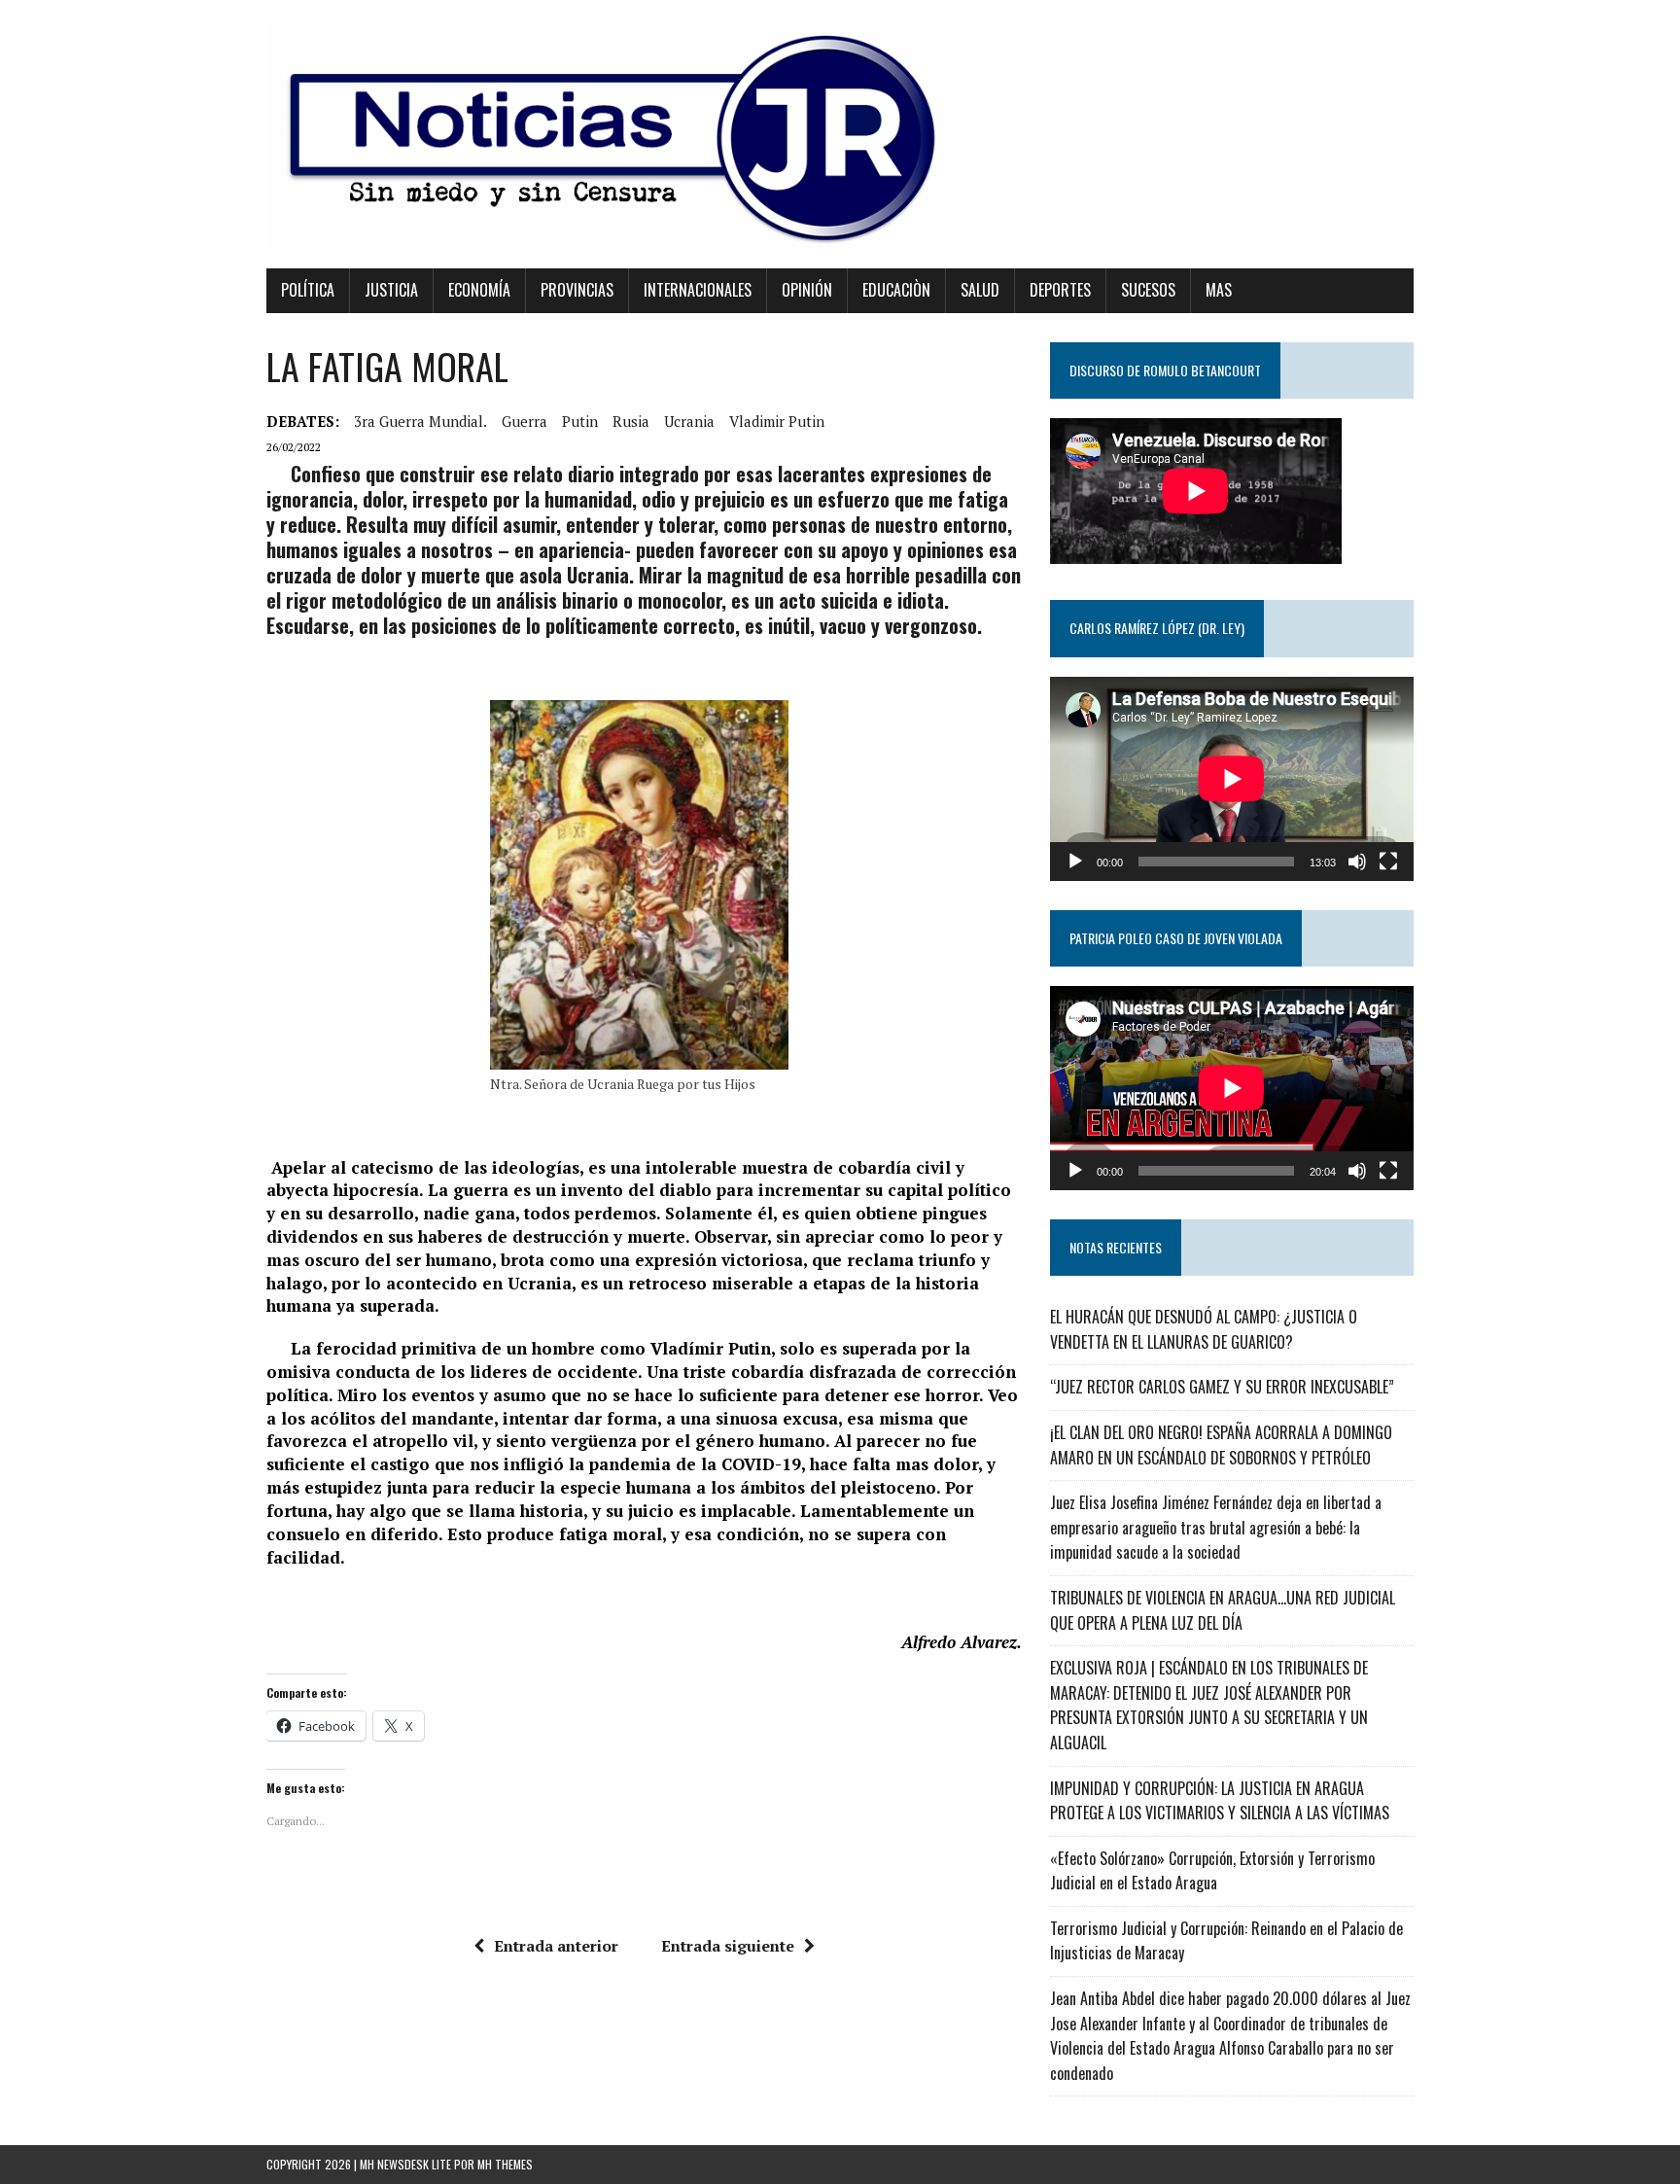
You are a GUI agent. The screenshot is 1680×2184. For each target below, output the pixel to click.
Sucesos (1148, 290)
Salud (980, 290)
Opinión (807, 290)
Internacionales (698, 290)
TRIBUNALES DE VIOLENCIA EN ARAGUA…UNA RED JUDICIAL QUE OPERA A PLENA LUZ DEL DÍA (1223, 1610)
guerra (525, 421)
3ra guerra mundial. (420, 421)
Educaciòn (896, 290)
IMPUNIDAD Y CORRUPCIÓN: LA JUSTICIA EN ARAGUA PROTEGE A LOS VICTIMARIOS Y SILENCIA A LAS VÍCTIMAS (1220, 1801)
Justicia (391, 290)
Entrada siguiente (728, 1946)
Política (308, 290)
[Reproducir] (1075, 862)
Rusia (631, 421)
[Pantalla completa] (1388, 862)
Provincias (577, 290)
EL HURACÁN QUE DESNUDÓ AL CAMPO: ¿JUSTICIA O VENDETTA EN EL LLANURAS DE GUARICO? (1204, 1329)
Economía (479, 290)
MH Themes (505, 2164)
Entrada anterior (556, 1946)
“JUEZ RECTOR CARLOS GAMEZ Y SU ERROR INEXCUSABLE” (1222, 1387)
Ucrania (689, 421)
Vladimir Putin (777, 421)
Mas (1219, 290)
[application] (1232, 779)
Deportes (1060, 290)
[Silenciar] (1357, 862)
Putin (580, 421)
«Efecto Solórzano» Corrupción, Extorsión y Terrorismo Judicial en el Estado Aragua (1212, 1871)
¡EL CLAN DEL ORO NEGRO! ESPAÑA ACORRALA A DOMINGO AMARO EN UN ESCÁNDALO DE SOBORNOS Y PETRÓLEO (1221, 1445)
